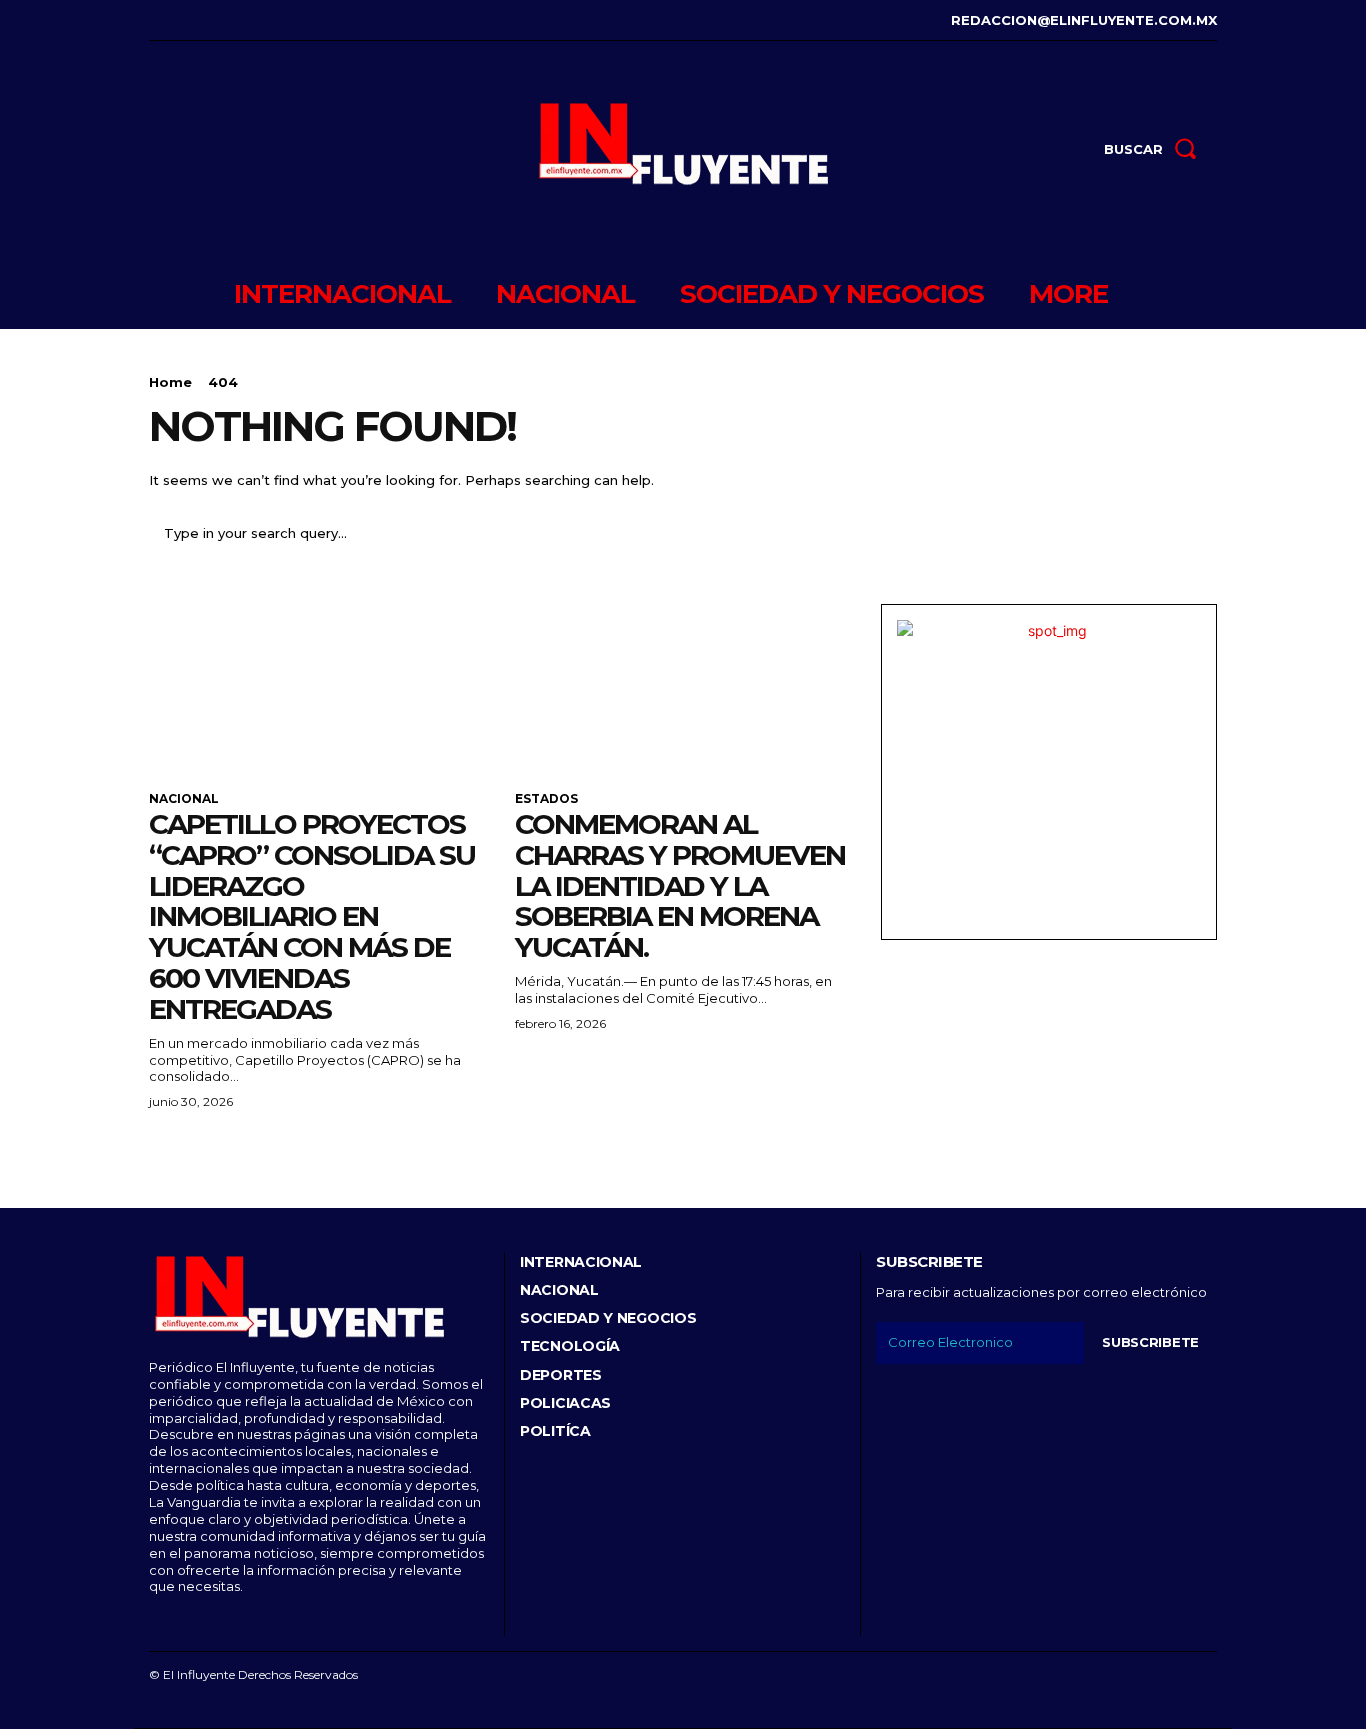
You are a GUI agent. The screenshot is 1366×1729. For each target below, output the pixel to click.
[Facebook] (151, 20)
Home (170, 382)
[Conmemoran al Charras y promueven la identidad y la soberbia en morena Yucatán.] (683, 688)
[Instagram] (182, 20)
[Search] (1190, 533)
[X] (243, 20)
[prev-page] (161, 1150)
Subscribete (1150, 1342)
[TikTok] (213, 20)
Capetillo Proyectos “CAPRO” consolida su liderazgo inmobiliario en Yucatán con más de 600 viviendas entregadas (312, 916)
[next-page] (193, 1150)
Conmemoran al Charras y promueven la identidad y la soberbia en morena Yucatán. (680, 885)
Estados (546, 799)
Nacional (184, 799)
